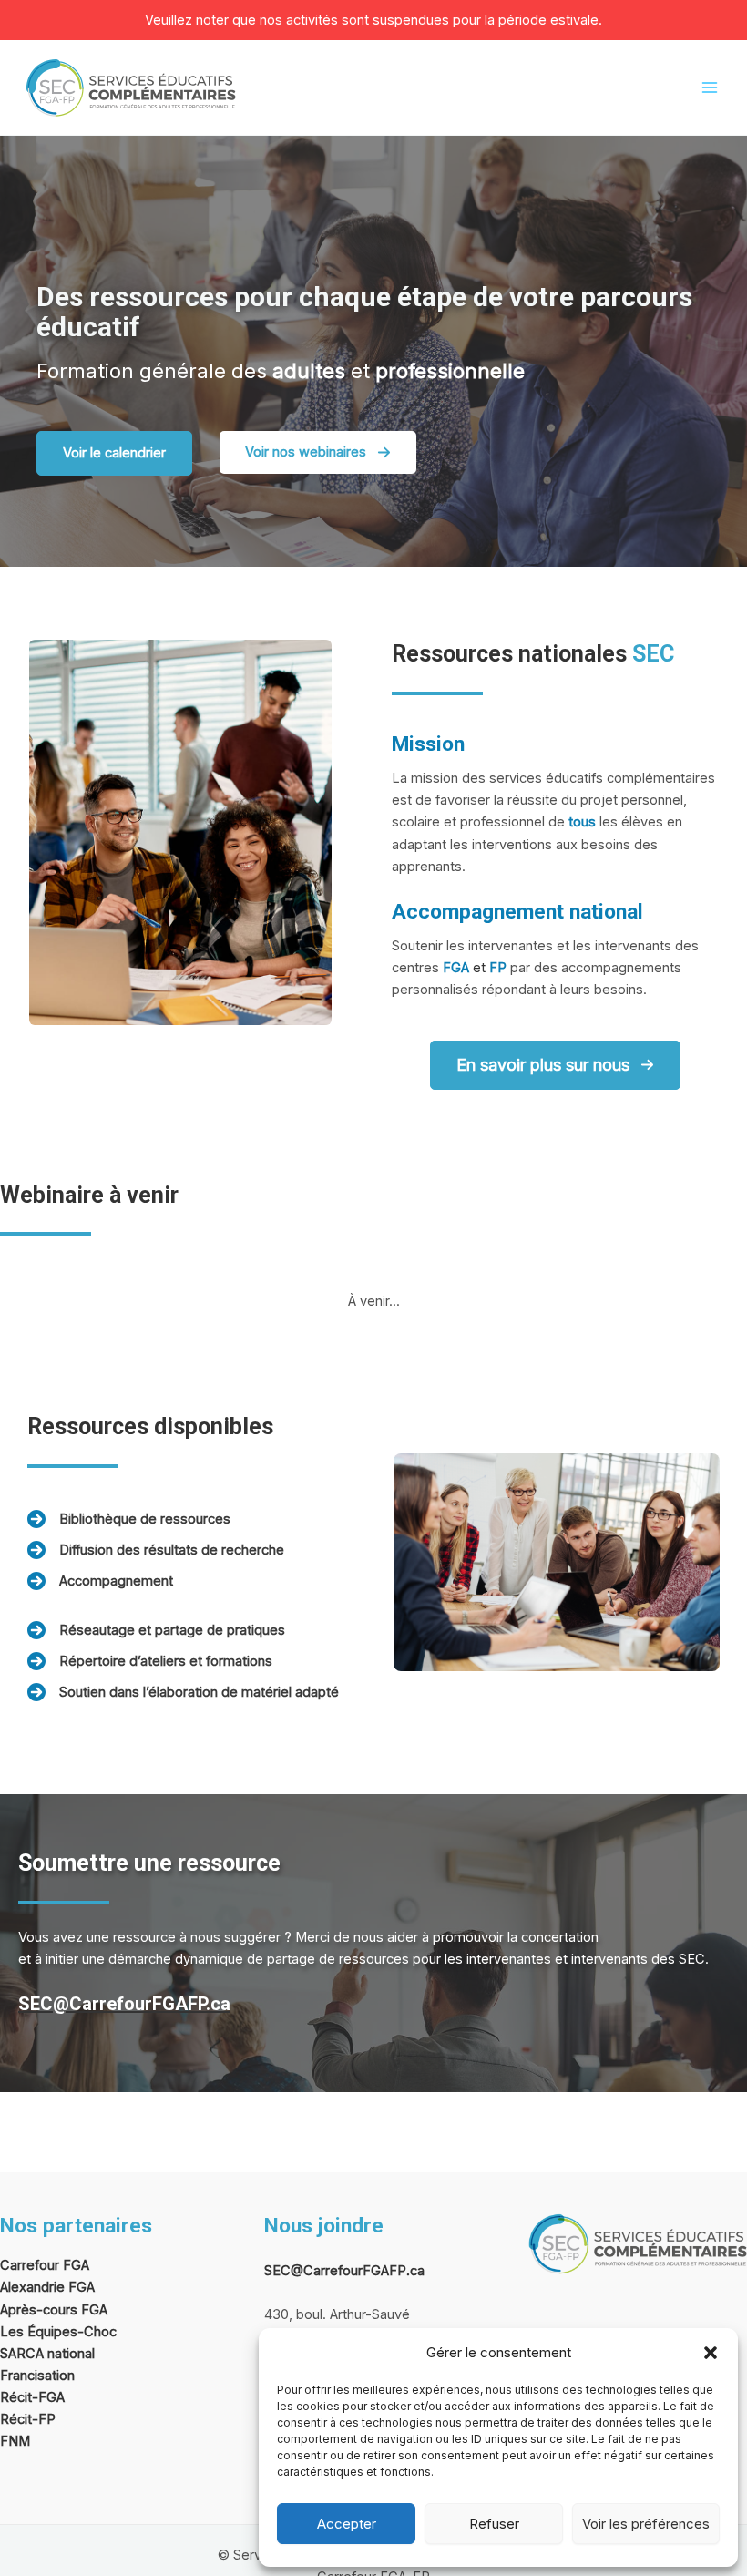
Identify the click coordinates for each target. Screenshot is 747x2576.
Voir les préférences (646, 2524)
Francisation (37, 2376)
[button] (711, 2353)
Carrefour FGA (45, 2265)
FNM (15, 2441)
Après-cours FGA (54, 2310)
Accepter (347, 2524)
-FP (44, 2419)
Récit (16, 2419)
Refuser (494, 2524)
